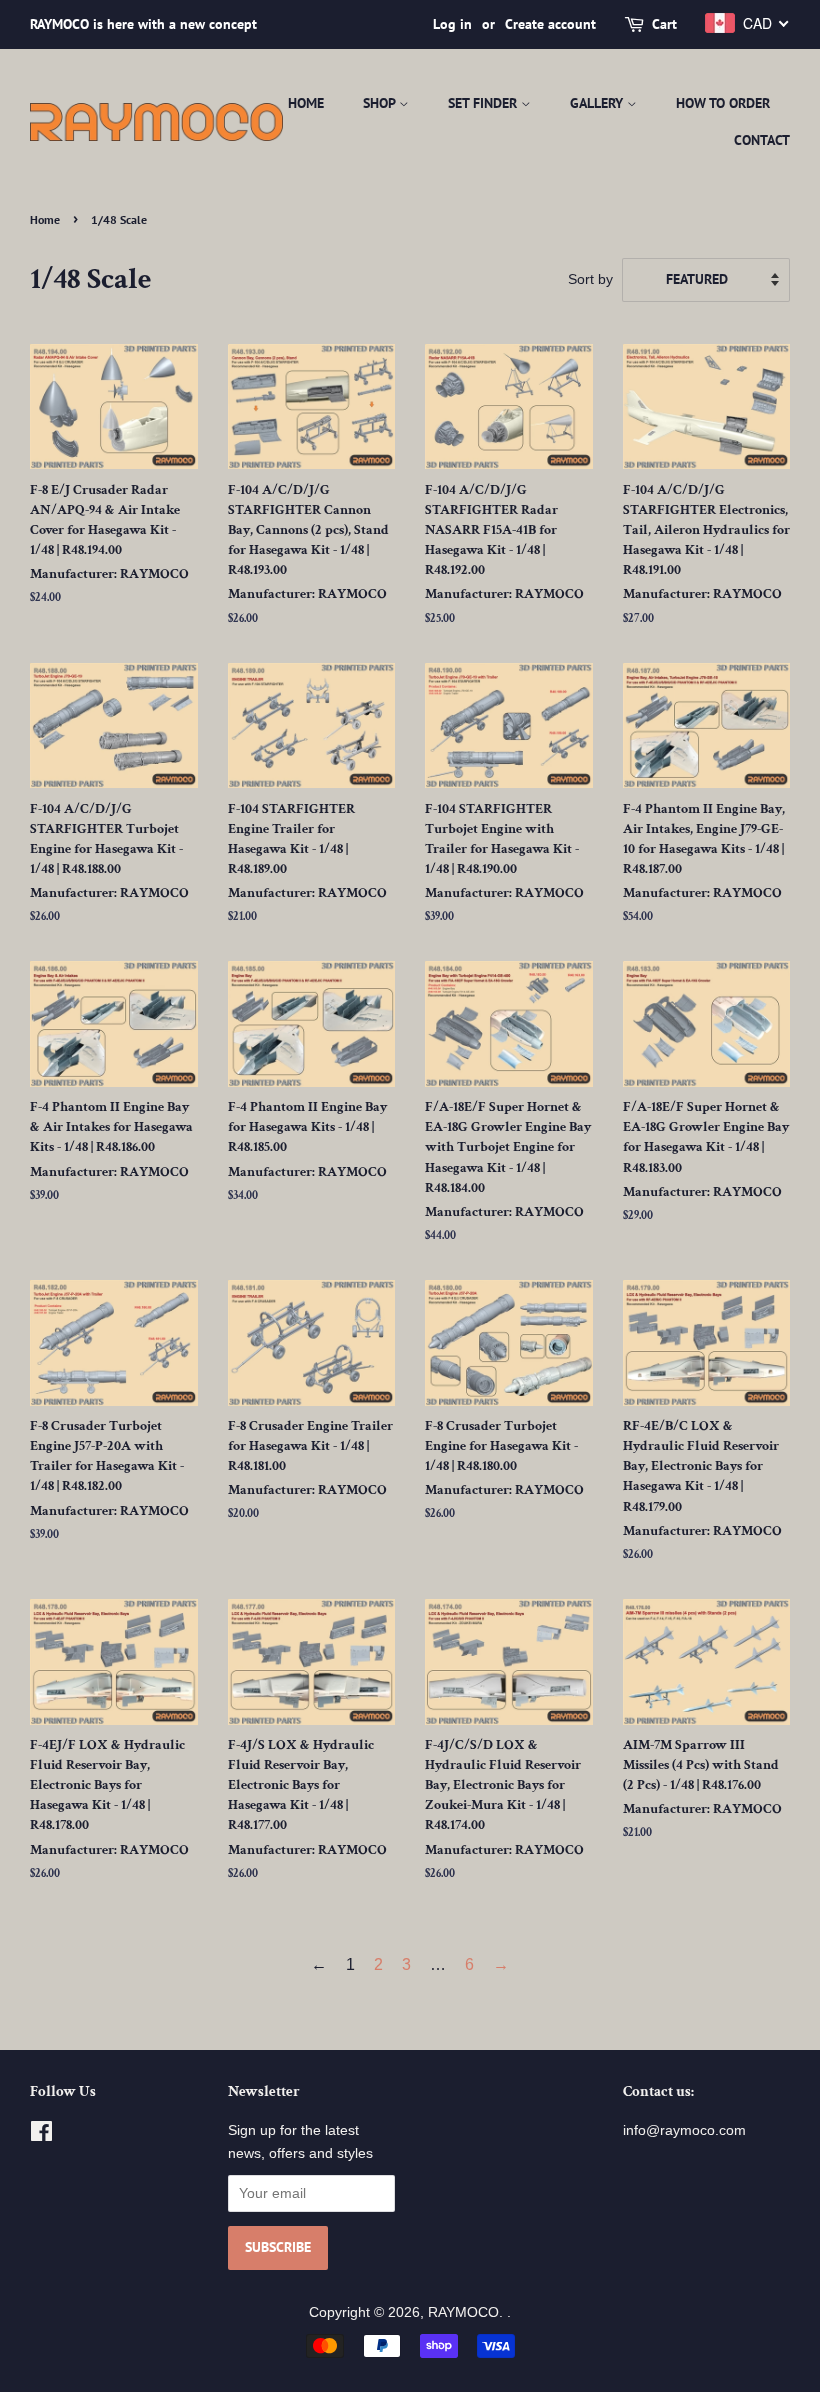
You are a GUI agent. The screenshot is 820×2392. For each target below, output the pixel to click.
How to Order (723, 103)
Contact (762, 140)
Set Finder (484, 103)
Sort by (590, 279)
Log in (452, 24)
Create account (550, 24)
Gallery (598, 103)
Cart (664, 24)
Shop (381, 103)
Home (306, 103)
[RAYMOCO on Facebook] (41, 2135)
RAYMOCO (463, 2312)
